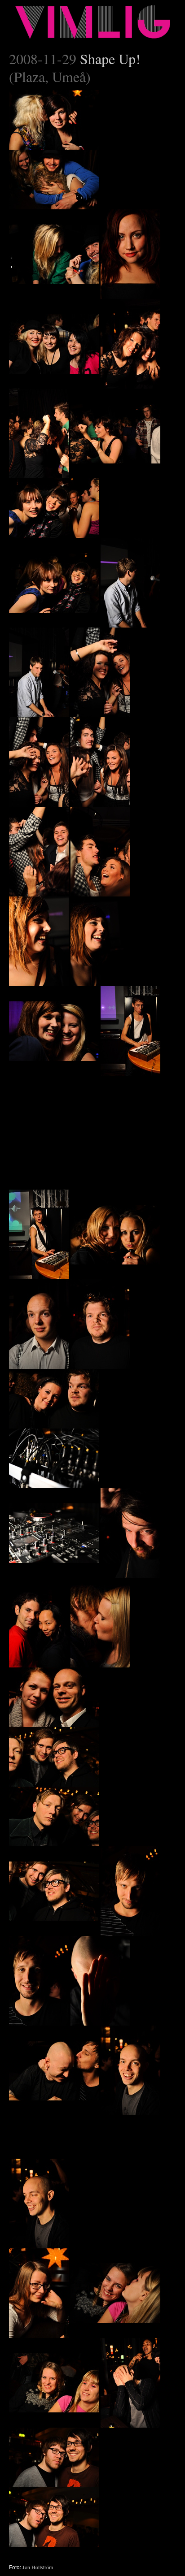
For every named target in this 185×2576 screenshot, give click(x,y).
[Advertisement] (76, 1132)
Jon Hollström (38, 2567)
